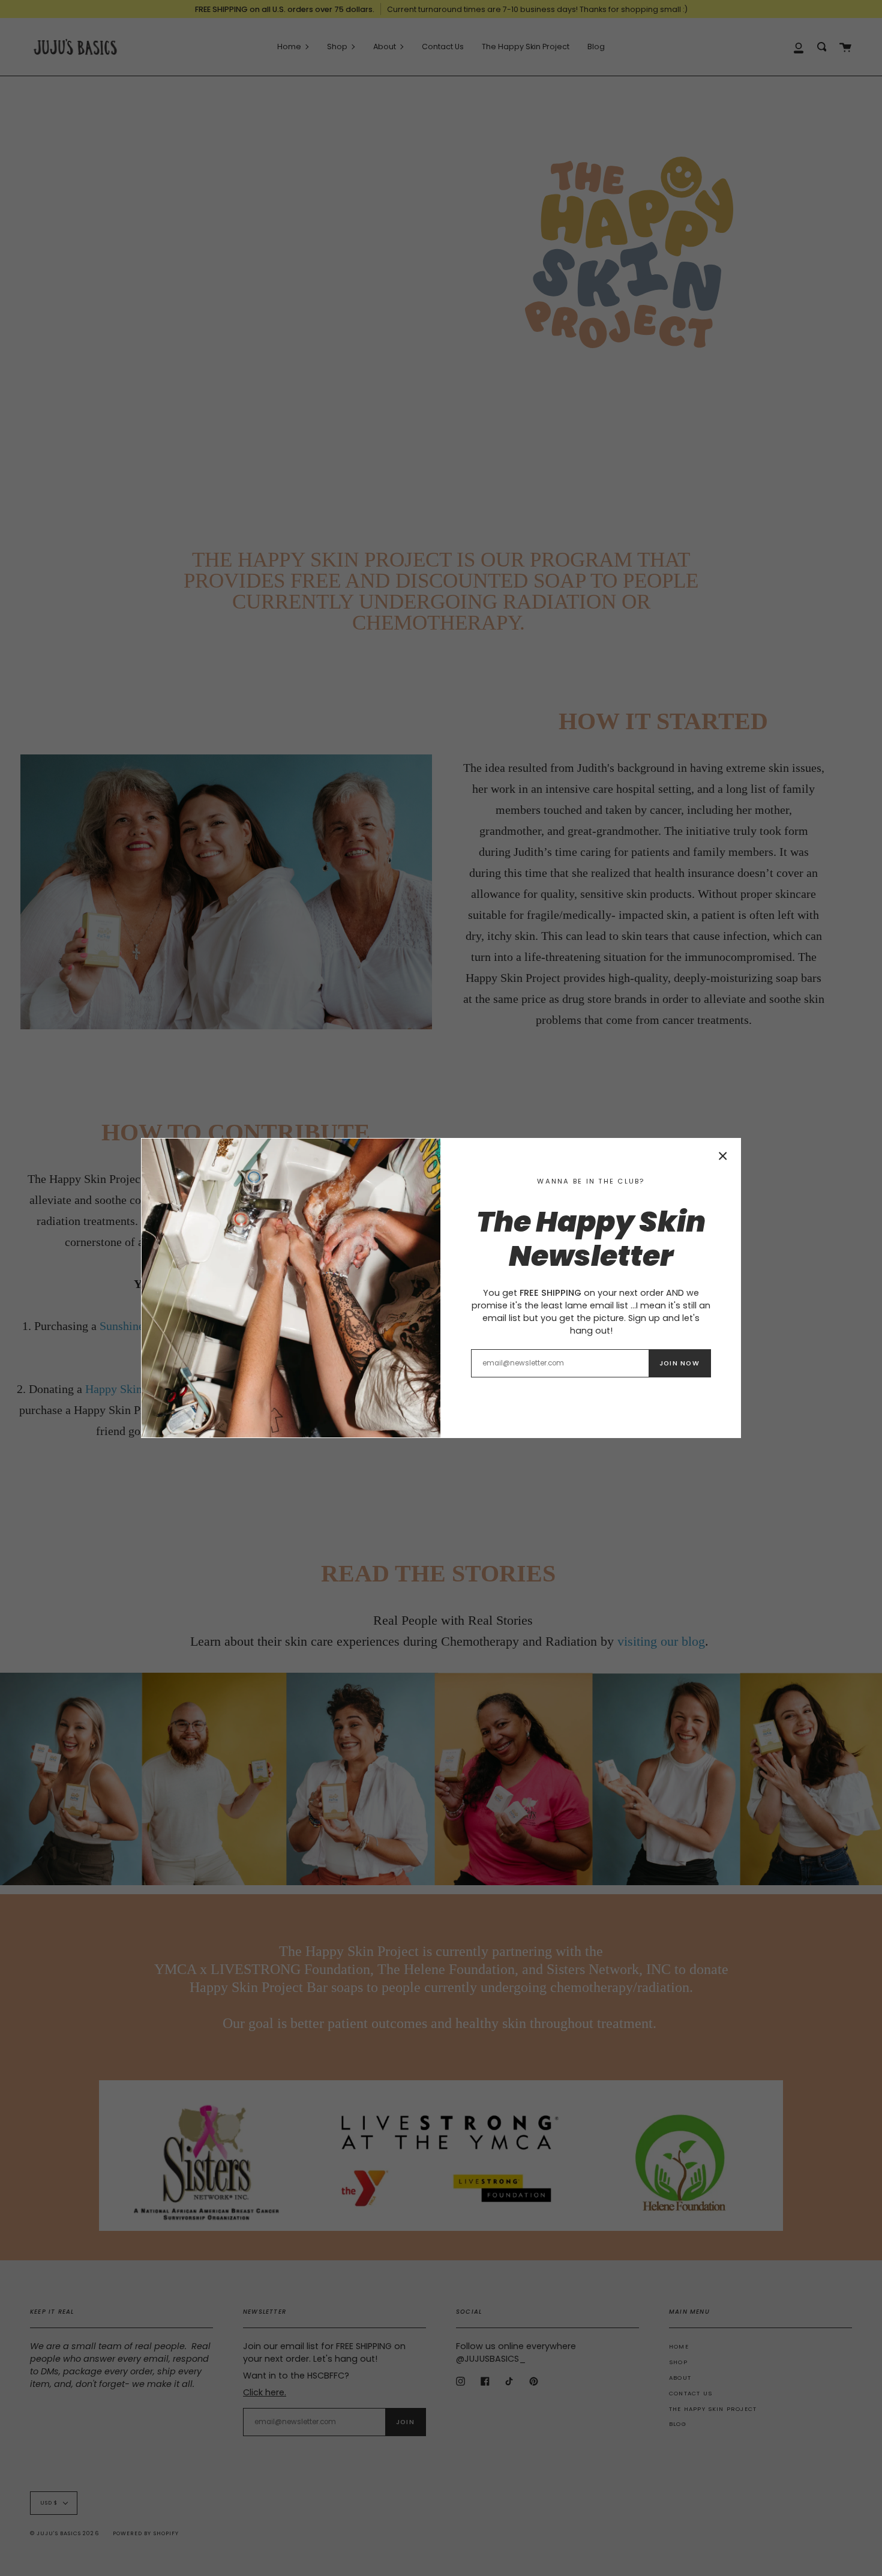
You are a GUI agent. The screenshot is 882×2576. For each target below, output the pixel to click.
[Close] (723, 1156)
